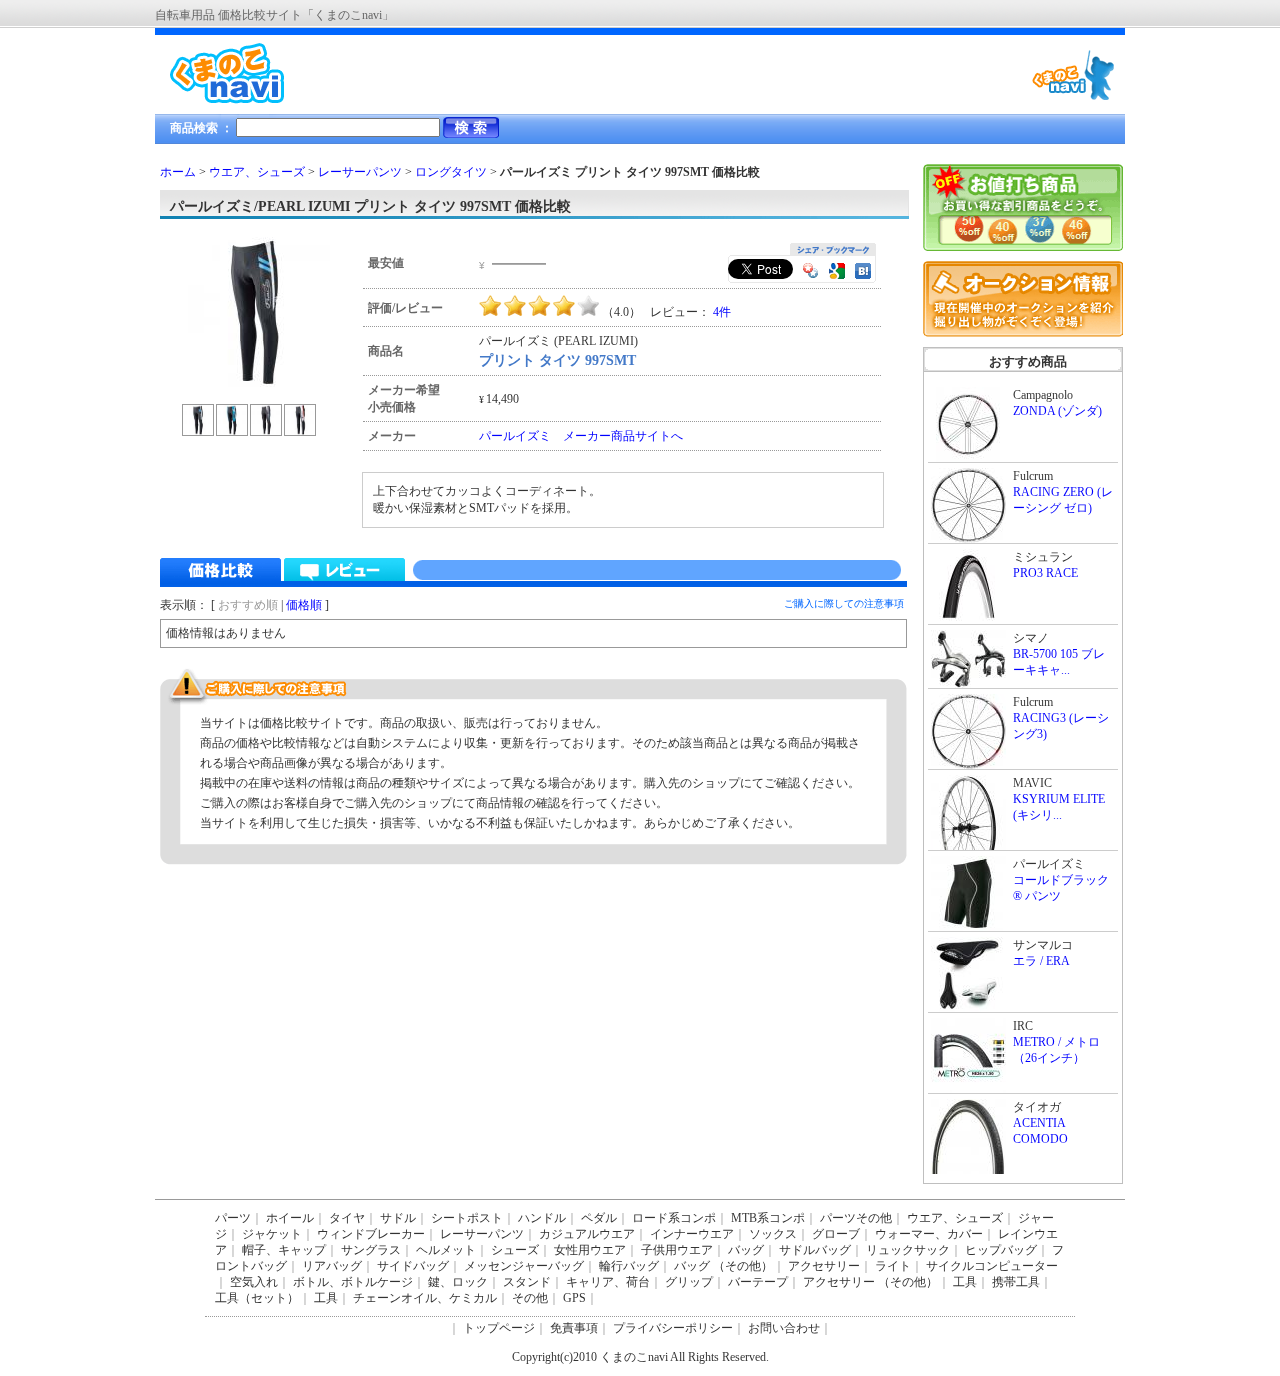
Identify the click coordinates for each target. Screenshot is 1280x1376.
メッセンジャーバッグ (524, 1266)
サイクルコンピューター (992, 1266)
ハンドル (542, 1218)
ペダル (599, 1218)
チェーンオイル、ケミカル (425, 1298)
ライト (893, 1266)
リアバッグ (332, 1266)
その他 (530, 1298)
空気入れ (254, 1282)
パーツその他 (856, 1218)
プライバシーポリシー (673, 1328)
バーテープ (758, 1282)
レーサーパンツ (360, 172)
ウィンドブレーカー (371, 1234)
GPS (574, 1298)
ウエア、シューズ (257, 172)
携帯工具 (1016, 1282)
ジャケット (272, 1234)
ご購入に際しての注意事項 (844, 603)
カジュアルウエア (587, 1234)
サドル (398, 1218)
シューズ (515, 1250)
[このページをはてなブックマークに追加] (863, 273)
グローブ (836, 1234)
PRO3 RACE (1045, 573)
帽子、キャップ (284, 1250)
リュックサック (908, 1250)
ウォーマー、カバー (929, 1234)
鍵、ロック (458, 1282)
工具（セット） (257, 1298)
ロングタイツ (451, 172)
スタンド (527, 1282)
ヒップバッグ (1001, 1250)
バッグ (746, 1250)
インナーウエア (692, 1234)
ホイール (290, 1218)
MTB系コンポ (768, 1218)
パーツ (233, 1218)
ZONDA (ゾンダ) (1057, 411)
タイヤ (347, 1218)
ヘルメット (446, 1250)
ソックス (773, 1234)
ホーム (178, 172)
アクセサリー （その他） (870, 1282)
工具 (965, 1282)
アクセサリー (824, 1266)
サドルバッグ (815, 1250)
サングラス (371, 1250)
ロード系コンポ (674, 1218)
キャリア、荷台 (608, 1282)
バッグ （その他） (723, 1266)
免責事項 (574, 1328)
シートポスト (467, 1218)
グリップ (689, 1282)
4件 (722, 312)
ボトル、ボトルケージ (353, 1282)
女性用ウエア (590, 1250)
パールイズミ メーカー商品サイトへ (581, 436)
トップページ (499, 1328)
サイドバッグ (413, 1266)
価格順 (304, 605)
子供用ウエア (677, 1250)
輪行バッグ (629, 1266)
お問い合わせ (784, 1328)
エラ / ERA (1041, 961)
